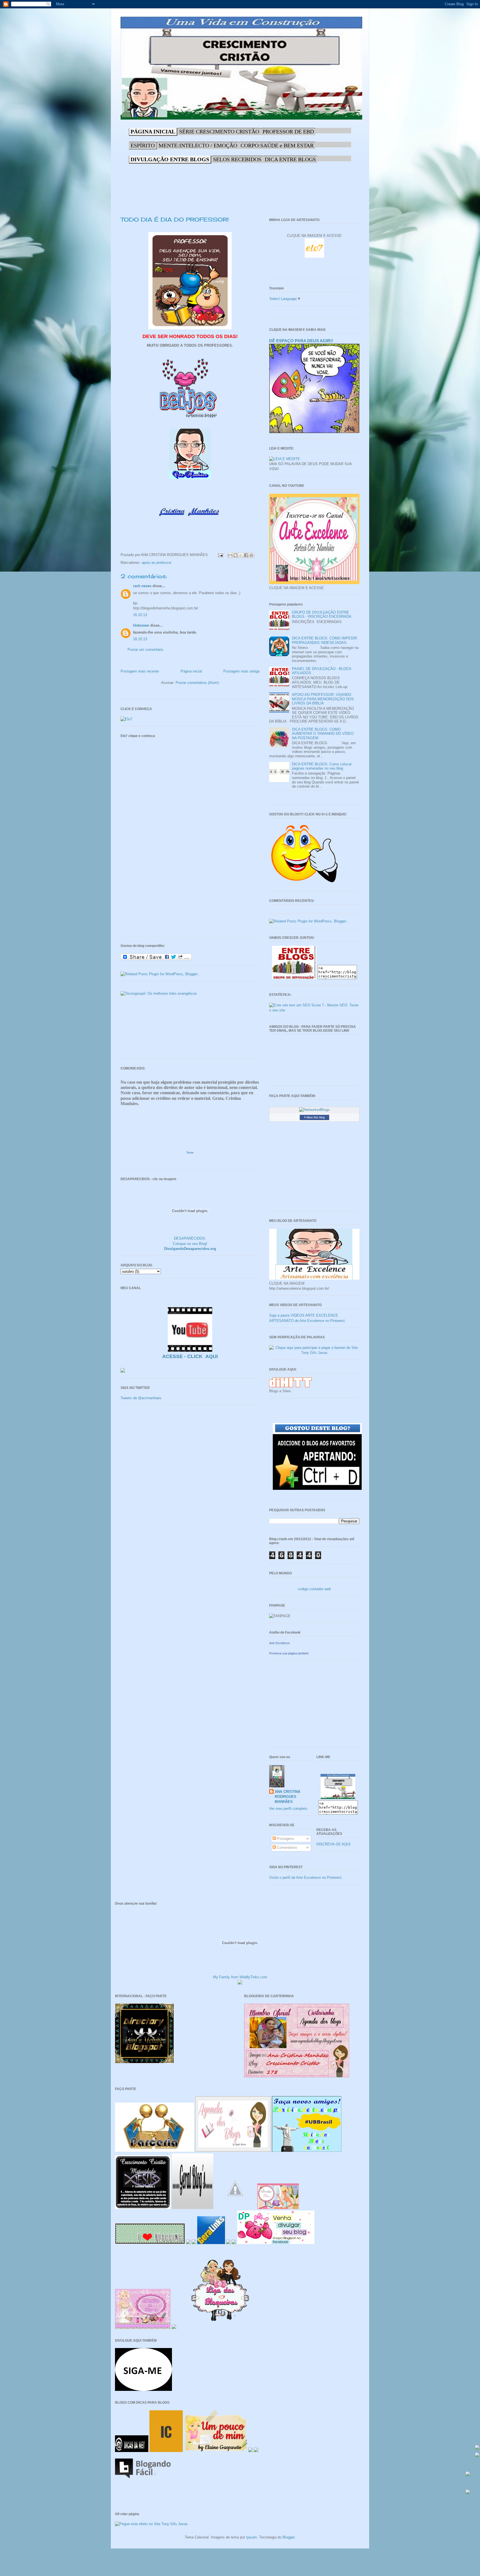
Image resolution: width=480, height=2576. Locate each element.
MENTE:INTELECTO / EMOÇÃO (198, 145)
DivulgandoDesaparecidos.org (190, 1249)
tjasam (252, 2537)
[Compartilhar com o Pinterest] (251, 555)
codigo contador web (314, 1589)
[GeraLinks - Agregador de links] (211, 2243)
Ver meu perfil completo (288, 1809)
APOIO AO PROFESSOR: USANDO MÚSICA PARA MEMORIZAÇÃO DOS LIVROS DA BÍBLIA (323, 699)
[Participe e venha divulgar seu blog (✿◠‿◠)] (276, 2243)
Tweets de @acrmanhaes (141, 1398)
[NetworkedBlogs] (314, 1110)
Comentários (287, 1847)
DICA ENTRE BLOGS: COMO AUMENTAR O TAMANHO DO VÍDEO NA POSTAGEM (323, 734)
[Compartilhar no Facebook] (246, 555)
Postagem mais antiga (241, 671)
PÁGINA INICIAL (153, 131)
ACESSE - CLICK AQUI (190, 1356)
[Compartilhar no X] (241, 555)
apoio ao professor (157, 563)
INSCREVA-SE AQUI (333, 1844)
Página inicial (191, 671)
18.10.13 (140, 639)
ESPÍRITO (143, 145)
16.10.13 (140, 615)
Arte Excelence (279, 1643)
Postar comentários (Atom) (197, 683)
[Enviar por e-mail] (230, 555)
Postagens (285, 1839)
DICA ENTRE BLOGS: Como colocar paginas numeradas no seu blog (322, 766)
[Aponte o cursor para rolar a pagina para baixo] (468, 2492)
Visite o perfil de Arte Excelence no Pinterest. (306, 1878)
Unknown (141, 625)
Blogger (288, 2537)
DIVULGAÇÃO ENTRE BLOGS (170, 159)
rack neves (142, 586)
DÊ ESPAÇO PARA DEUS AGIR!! (301, 341)
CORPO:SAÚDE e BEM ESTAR (277, 145)
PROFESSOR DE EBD (288, 131)
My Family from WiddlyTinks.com (240, 1977)
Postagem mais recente (140, 671)
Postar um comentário (145, 650)
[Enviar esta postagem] (220, 555)
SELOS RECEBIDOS (237, 159)
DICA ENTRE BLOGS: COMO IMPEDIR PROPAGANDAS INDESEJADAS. (324, 640)
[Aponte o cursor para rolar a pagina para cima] (468, 2474)
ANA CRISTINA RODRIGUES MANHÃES (287, 1797)
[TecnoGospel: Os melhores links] (159, 993)
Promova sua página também (289, 1653)
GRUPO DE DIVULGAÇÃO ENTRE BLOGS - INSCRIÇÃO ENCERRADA (322, 615)
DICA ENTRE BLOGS (290, 159)
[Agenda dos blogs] (233, 2151)
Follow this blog (314, 1117)
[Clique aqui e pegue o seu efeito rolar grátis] (477, 2448)
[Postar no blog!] (236, 555)
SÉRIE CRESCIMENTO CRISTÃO (219, 131)
